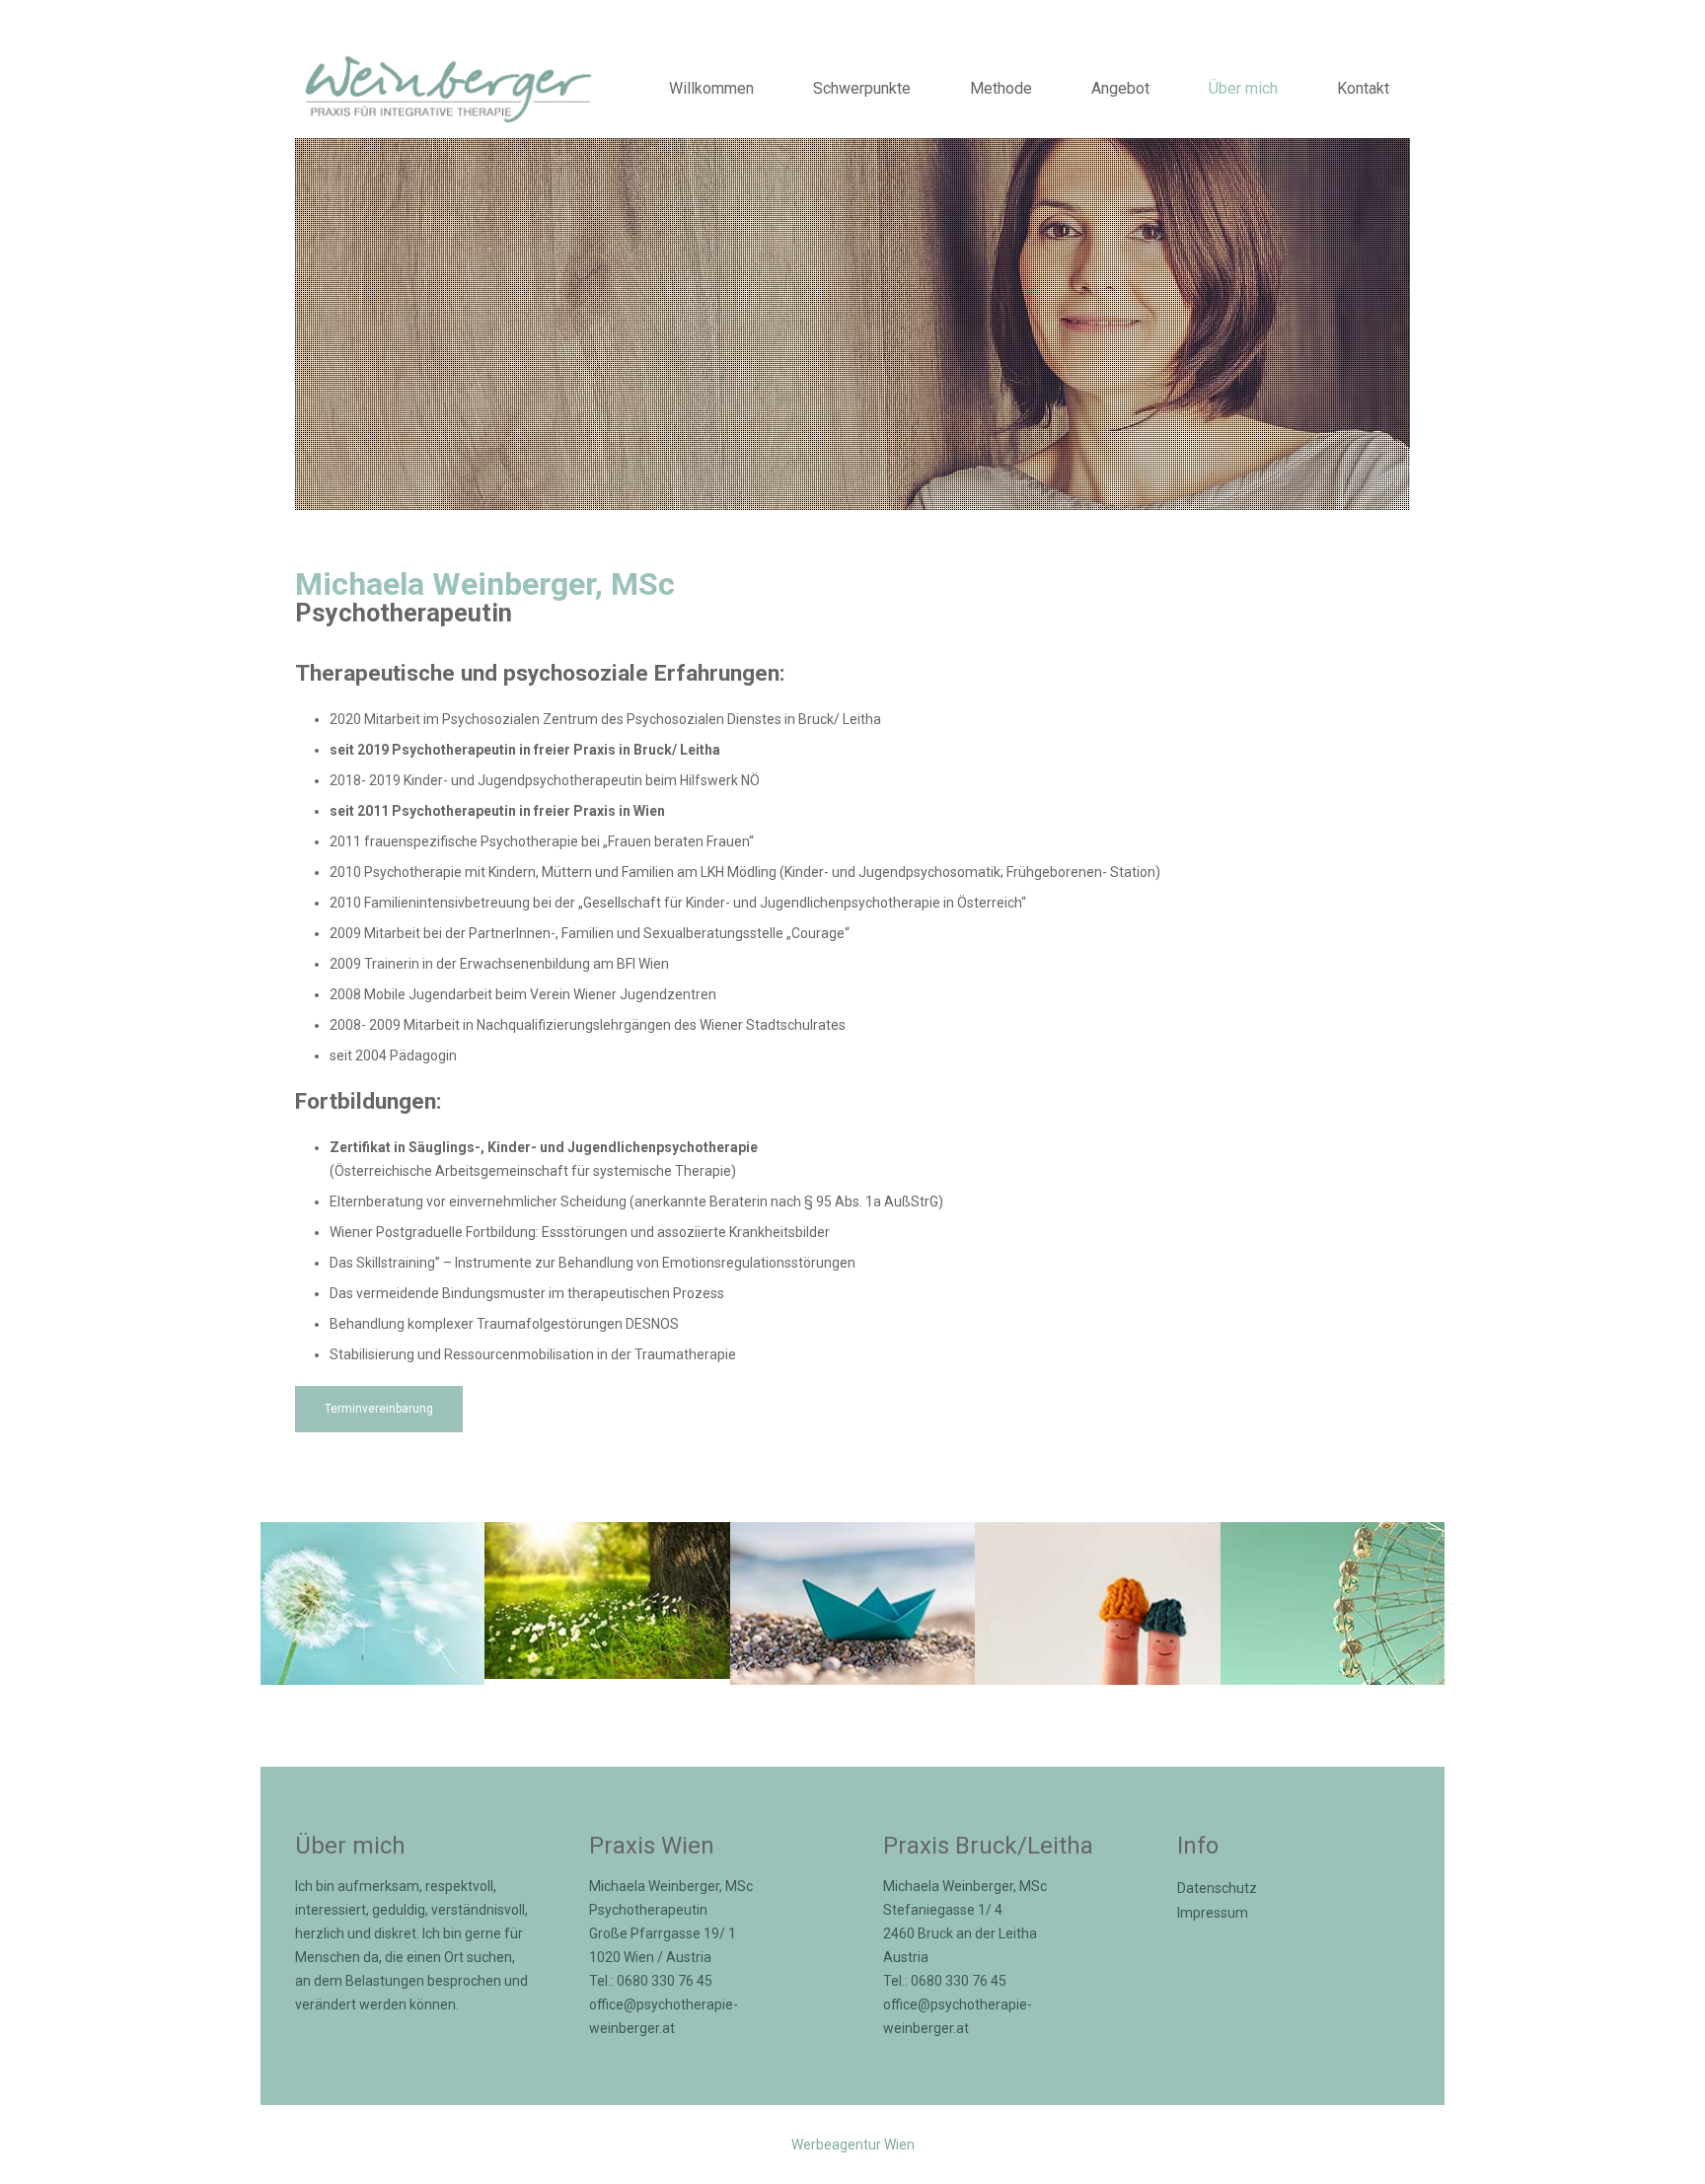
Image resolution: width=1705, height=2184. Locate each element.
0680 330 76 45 (665, 1981)
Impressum (1213, 1913)
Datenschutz (1217, 1888)
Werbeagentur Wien (853, 2145)
